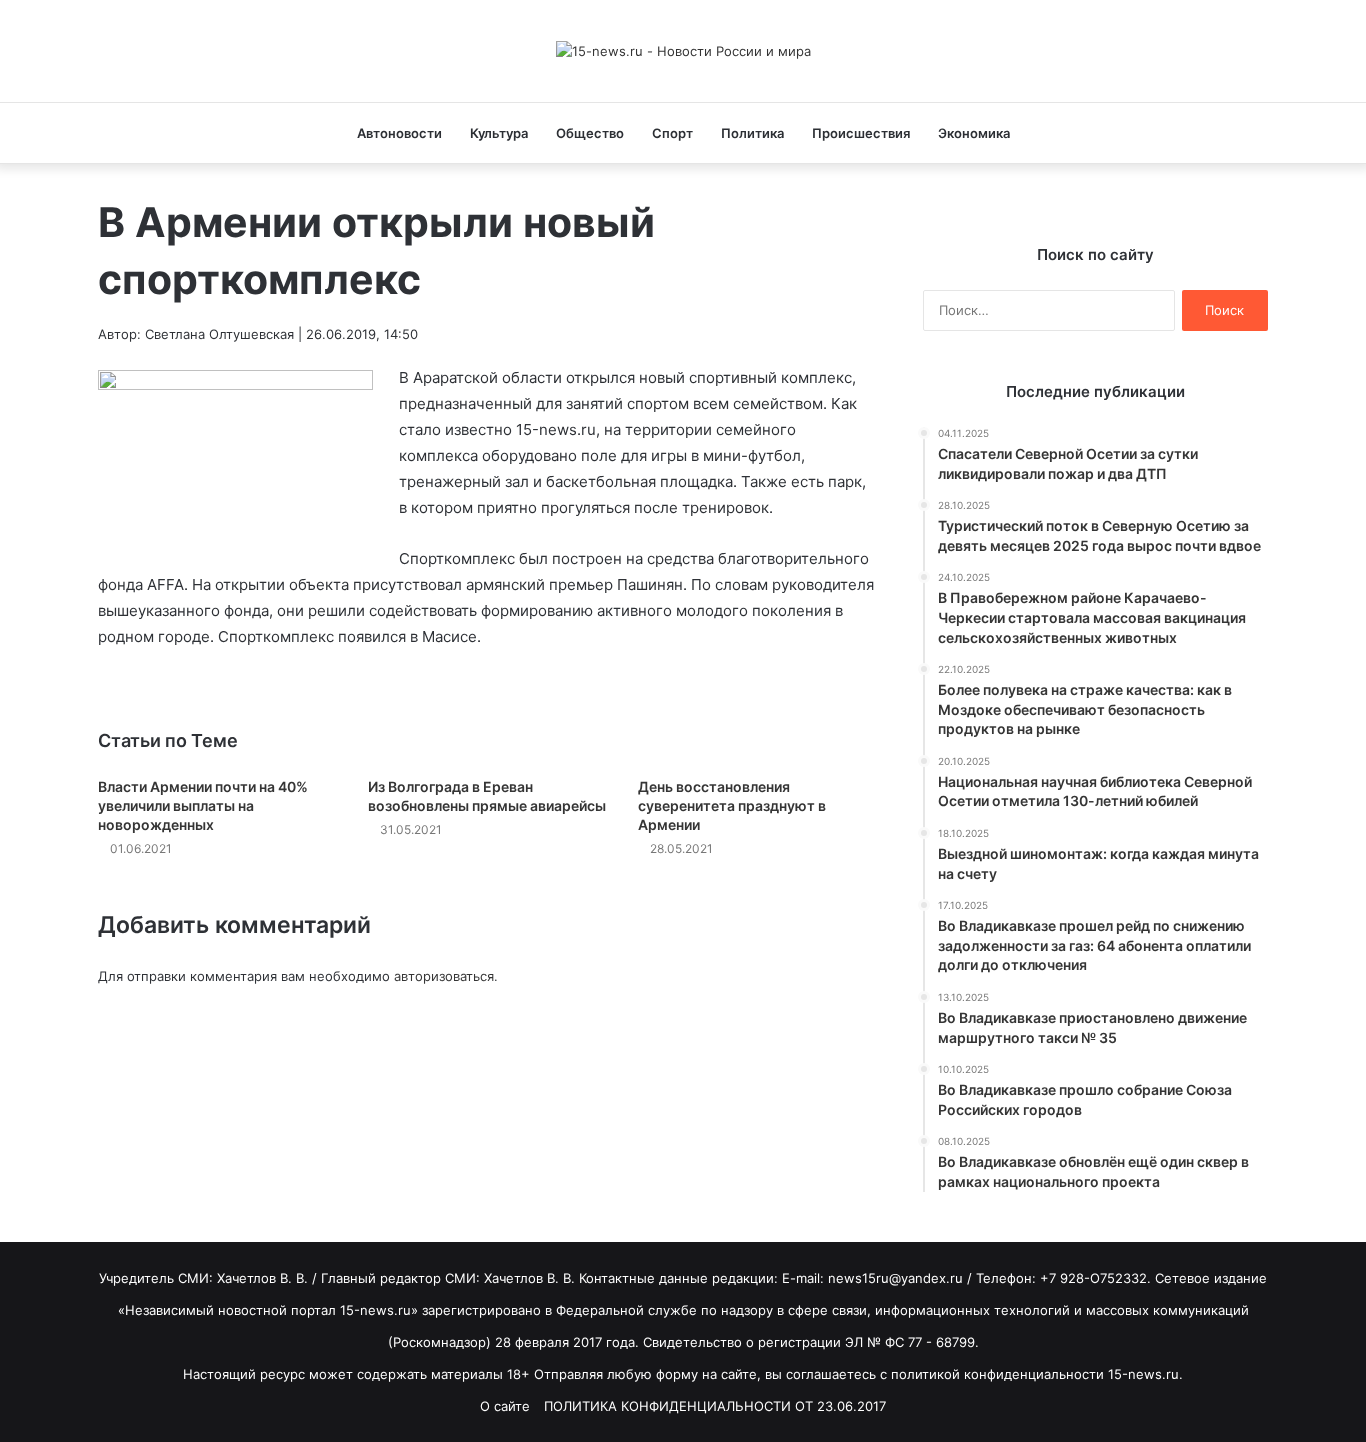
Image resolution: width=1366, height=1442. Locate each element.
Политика (752, 133)
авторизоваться (444, 976)
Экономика (974, 133)
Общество (590, 133)
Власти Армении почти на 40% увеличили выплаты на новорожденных (203, 805)
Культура (499, 133)
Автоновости (399, 133)
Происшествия (861, 133)
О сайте (505, 1406)
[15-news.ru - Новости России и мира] (683, 51)
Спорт (672, 133)
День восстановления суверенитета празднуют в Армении (732, 805)
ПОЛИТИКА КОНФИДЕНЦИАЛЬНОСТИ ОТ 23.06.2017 (715, 1406)
